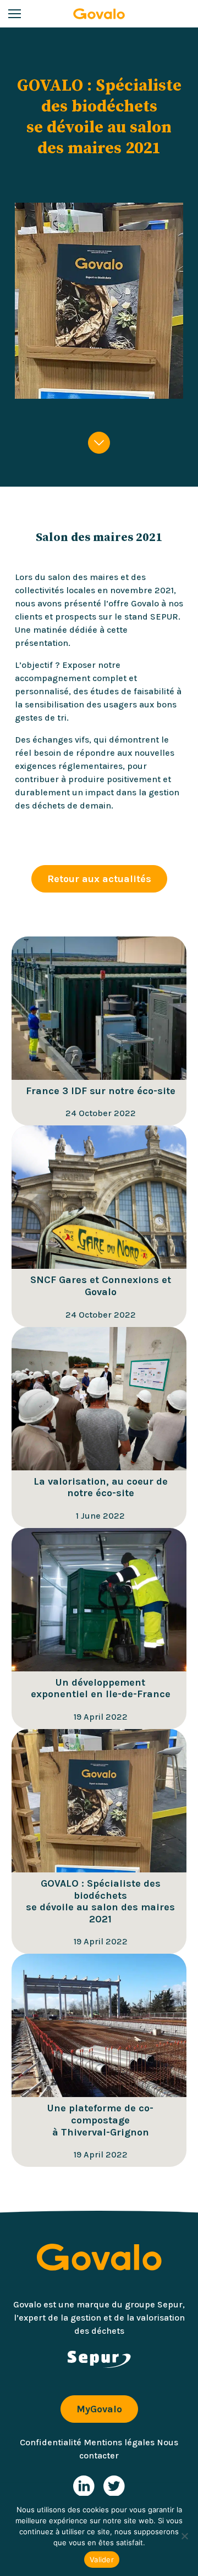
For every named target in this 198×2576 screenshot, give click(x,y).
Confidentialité (51, 2442)
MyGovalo (99, 2409)
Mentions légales (119, 2442)
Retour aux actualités (99, 879)
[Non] (184, 2536)
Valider (102, 2560)
